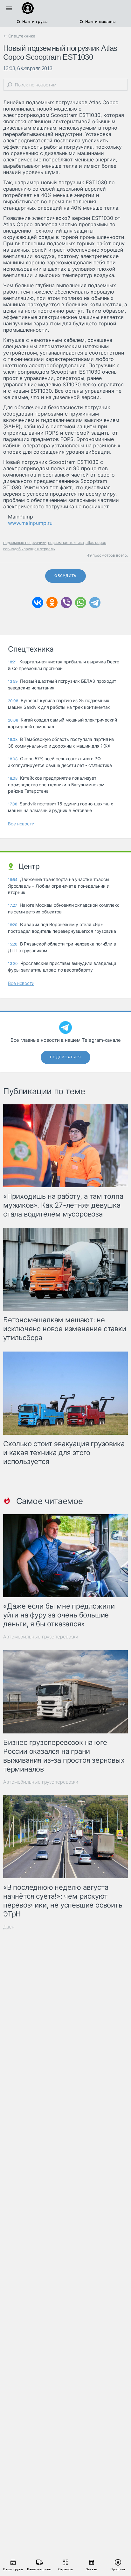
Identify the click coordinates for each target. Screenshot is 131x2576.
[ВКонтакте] (38, 603)
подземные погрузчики (25, 542)
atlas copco (96, 542)
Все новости (21, 824)
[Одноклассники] (52, 603)
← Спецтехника (19, 36)
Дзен (9, 1927)
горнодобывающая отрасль (29, 549)
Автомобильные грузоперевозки (41, 1637)
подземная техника (66, 542)
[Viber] (66, 603)
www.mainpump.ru (30, 523)
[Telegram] (95, 603)
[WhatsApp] (81, 603)
